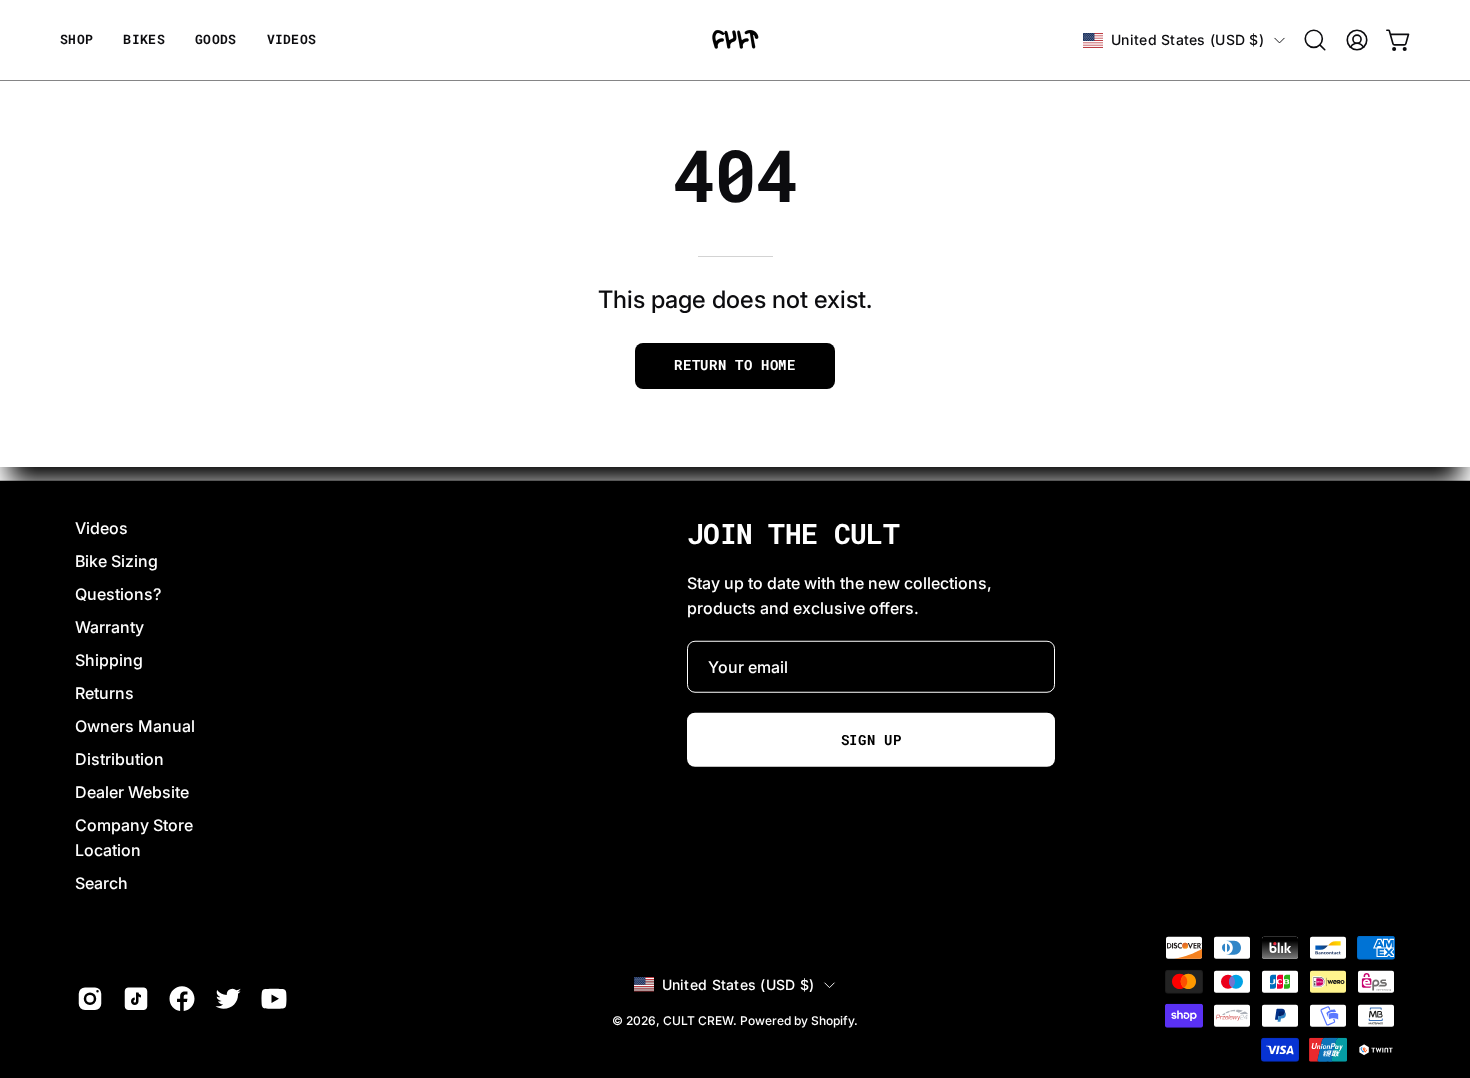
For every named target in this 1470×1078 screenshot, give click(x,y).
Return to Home (735, 365)
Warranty (109, 627)
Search (101, 883)
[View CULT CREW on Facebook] (182, 999)
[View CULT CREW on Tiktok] (136, 999)
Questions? (118, 594)
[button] (216, 40)
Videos (101, 528)
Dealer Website (132, 792)
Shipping (109, 660)
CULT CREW (698, 1019)
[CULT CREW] (735, 40)
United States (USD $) (1187, 39)
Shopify (832, 1019)
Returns (104, 693)
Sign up (871, 740)
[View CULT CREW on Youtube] (274, 999)
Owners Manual (135, 726)
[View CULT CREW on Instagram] (90, 999)
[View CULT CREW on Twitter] (228, 999)
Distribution (119, 759)
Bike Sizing (116, 561)
